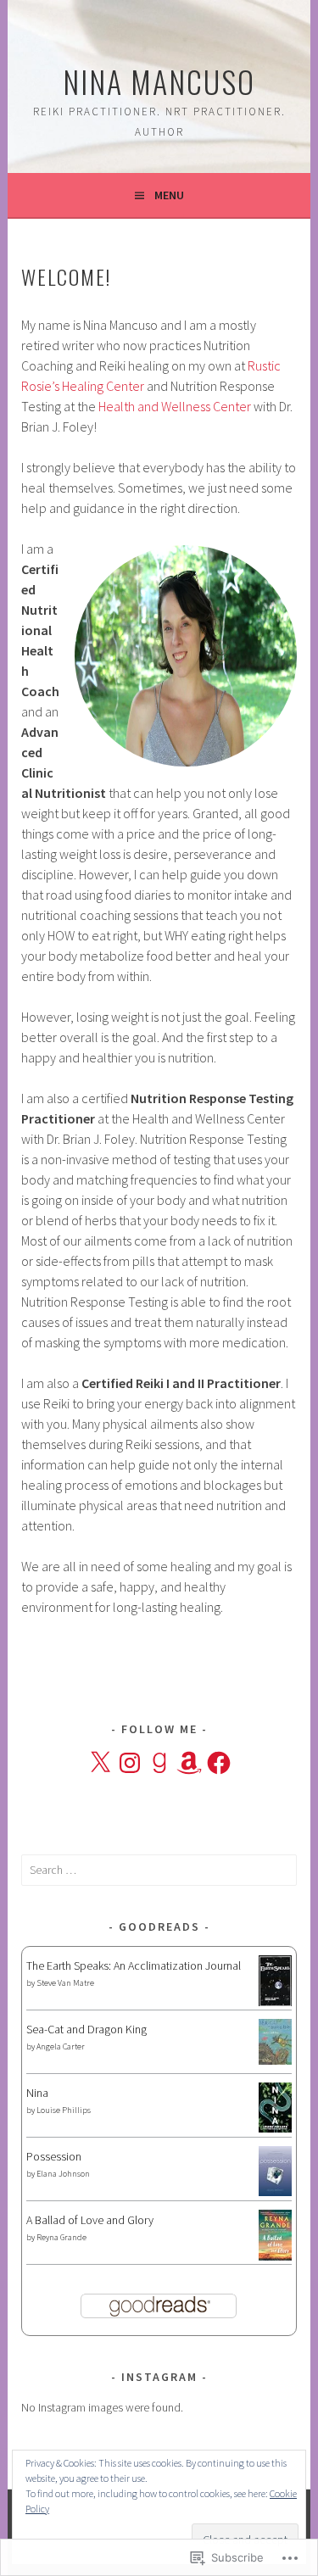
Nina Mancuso (159, 81)
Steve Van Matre (65, 1983)
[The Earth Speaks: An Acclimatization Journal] (275, 2003)
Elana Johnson (63, 2174)
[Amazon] (189, 1763)
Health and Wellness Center (173, 406)
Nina (37, 2093)
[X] (100, 1763)
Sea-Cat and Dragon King (86, 2029)
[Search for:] (159, 1870)
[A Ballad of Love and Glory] (275, 2256)
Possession (54, 2156)
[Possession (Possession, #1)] (275, 2192)
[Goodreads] (159, 1763)
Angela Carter (61, 2046)
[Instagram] (130, 1763)
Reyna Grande (61, 2237)
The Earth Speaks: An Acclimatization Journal (134, 1965)
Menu (169, 195)
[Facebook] (219, 1763)
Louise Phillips (64, 2110)
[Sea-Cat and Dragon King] (275, 2060)
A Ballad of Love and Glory (90, 2220)
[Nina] (275, 2128)
